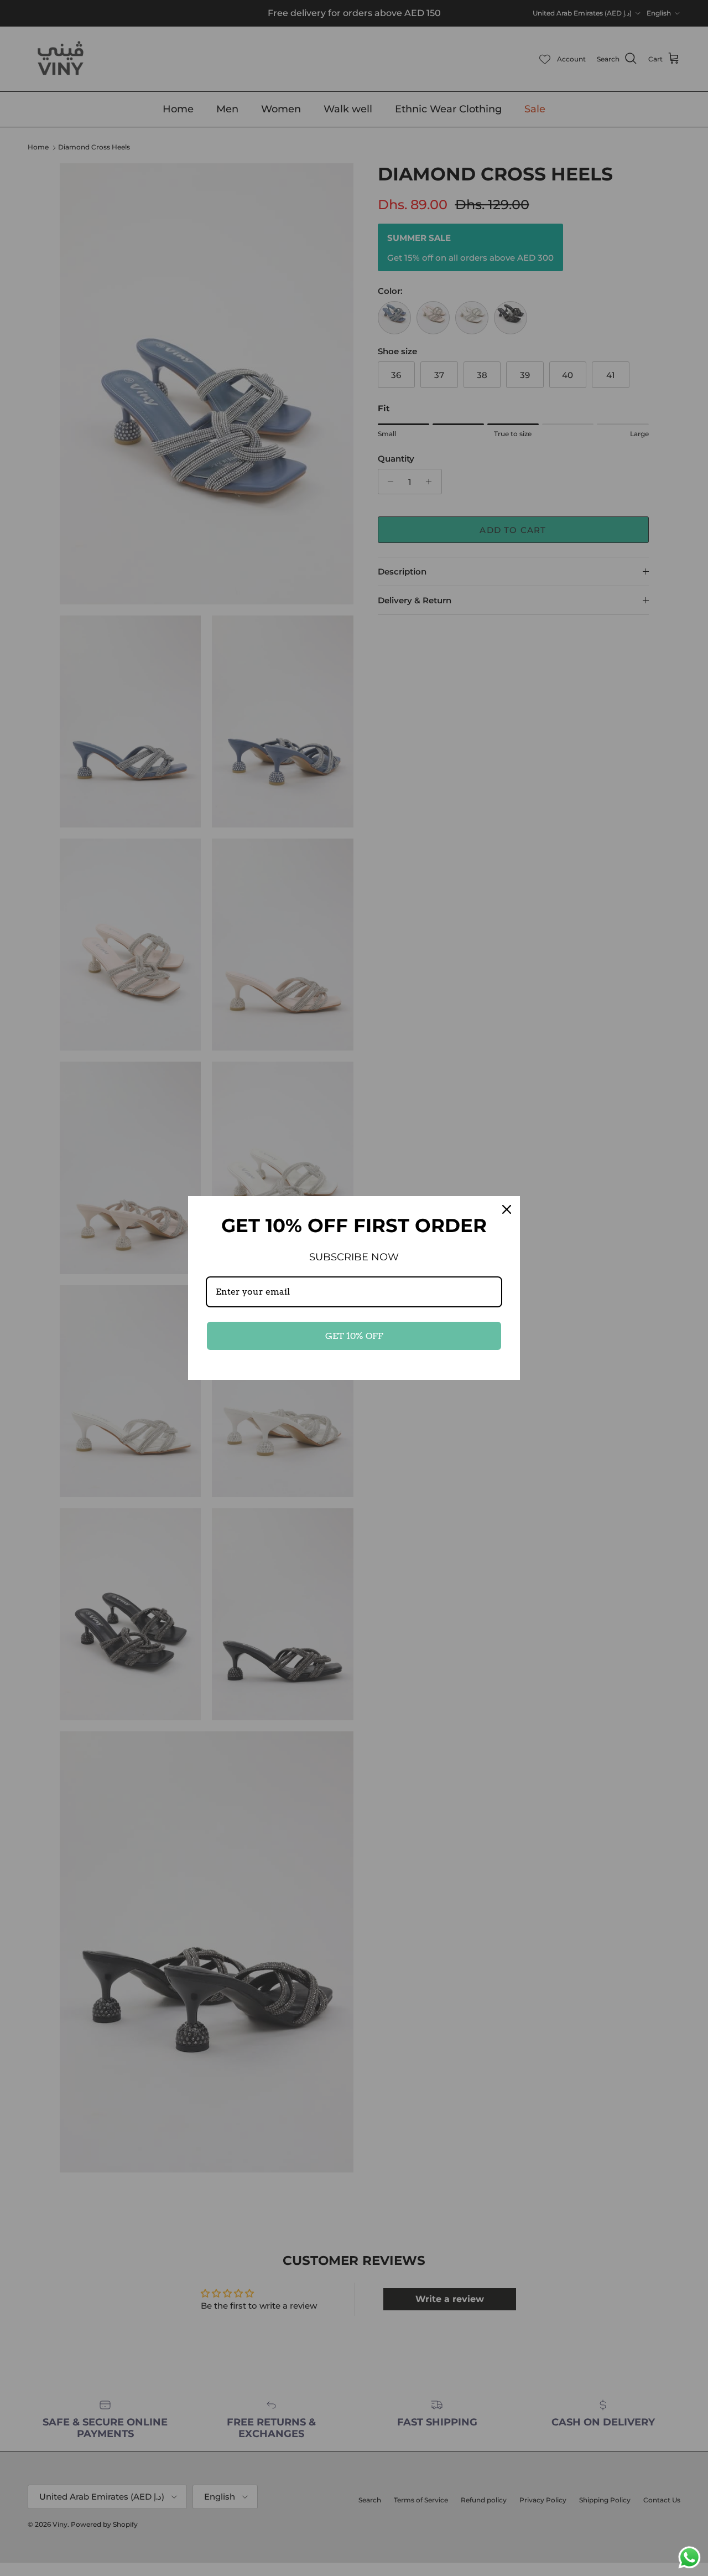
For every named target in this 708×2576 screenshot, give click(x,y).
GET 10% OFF (354, 1336)
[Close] (507, 1209)
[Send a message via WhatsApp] (689, 2557)
